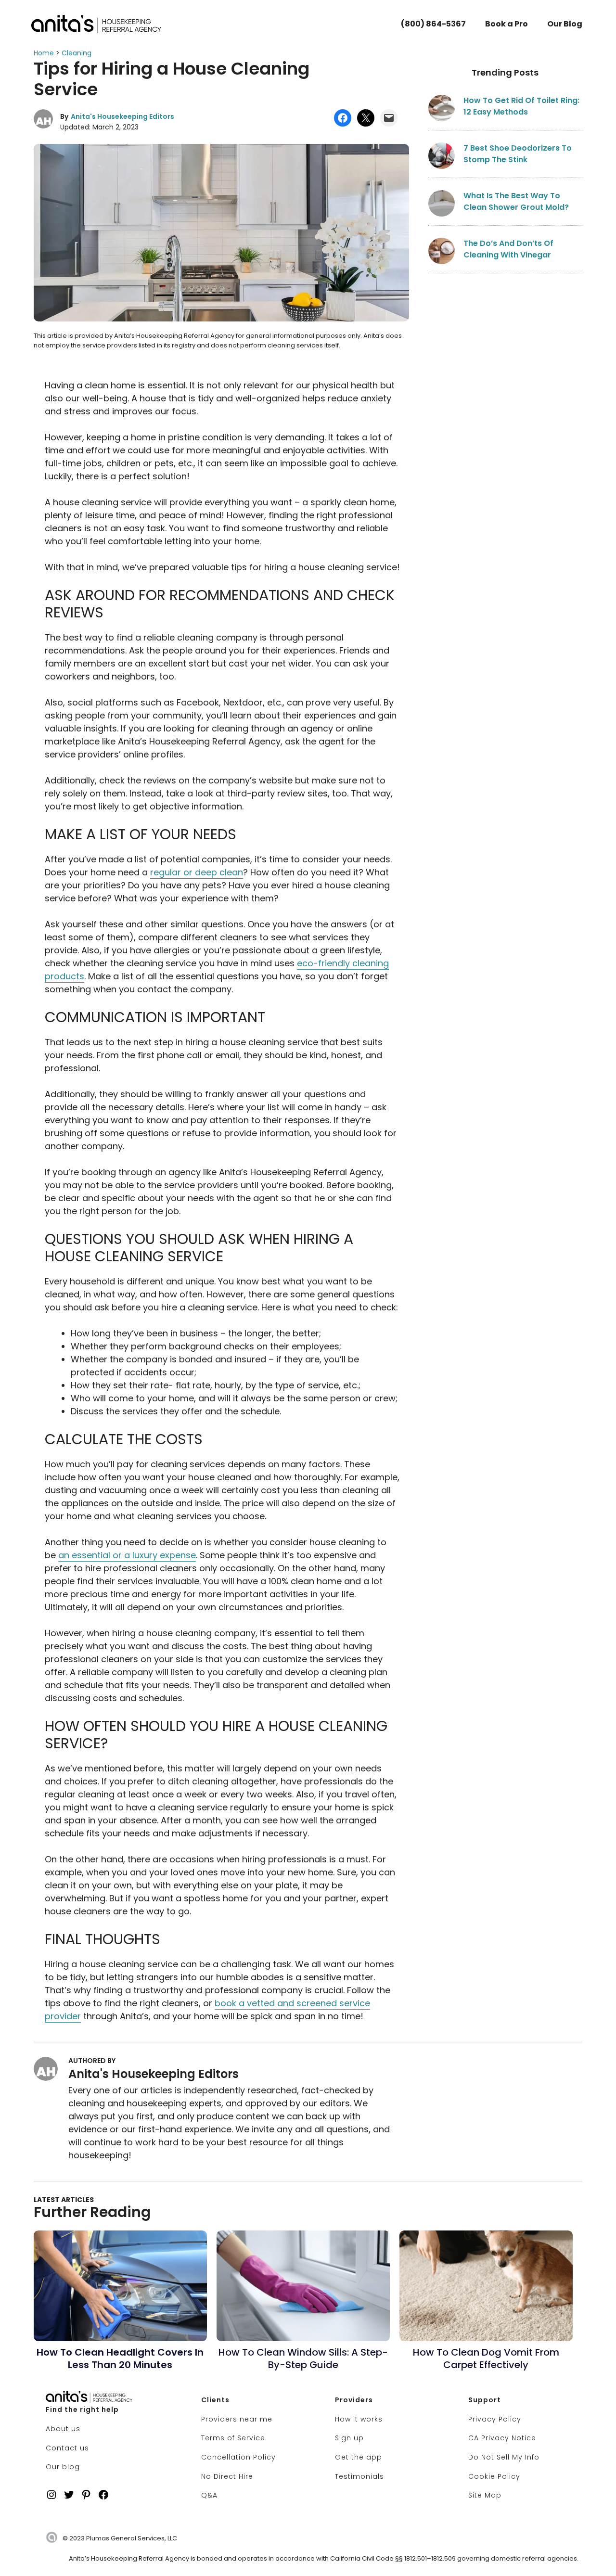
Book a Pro (507, 24)
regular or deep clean (197, 872)
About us (63, 2429)
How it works (359, 2419)
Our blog (63, 2467)
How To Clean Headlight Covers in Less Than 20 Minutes (120, 2358)
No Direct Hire (227, 2476)
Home (44, 53)
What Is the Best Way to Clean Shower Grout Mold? (516, 201)
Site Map (485, 2495)
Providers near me (237, 2419)
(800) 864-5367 (433, 24)
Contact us (67, 2448)
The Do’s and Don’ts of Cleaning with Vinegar (508, 249)
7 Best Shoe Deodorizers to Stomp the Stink (518, 154)
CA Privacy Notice (502, 2438)
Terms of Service (233, 2438)
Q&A (209, 2495)
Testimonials (359, 2476)
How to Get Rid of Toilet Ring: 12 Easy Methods (521, 106)
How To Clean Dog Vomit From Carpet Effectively (486, 2358)
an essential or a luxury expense (127, 1555)
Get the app (359, 2457)
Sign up (349, 2438)
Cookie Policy (494, 2476)
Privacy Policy (495, 2419)
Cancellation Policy (238, 2457)
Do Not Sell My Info (504, 2457)
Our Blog (565, 24)
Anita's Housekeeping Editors (122, 116)
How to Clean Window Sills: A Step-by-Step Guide (303, 2358)
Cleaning (77, 53)
